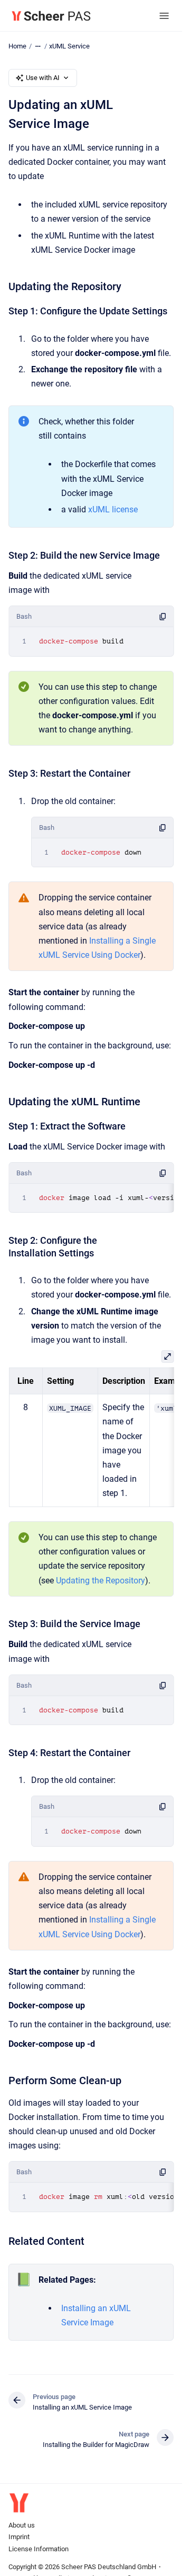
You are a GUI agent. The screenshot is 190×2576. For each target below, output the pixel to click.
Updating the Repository (101, 1581)
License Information (39, 2549)
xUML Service (69, 46)
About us (22, 2525)
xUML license (113, 509)
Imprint (19, 2537)
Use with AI (43, 78)
